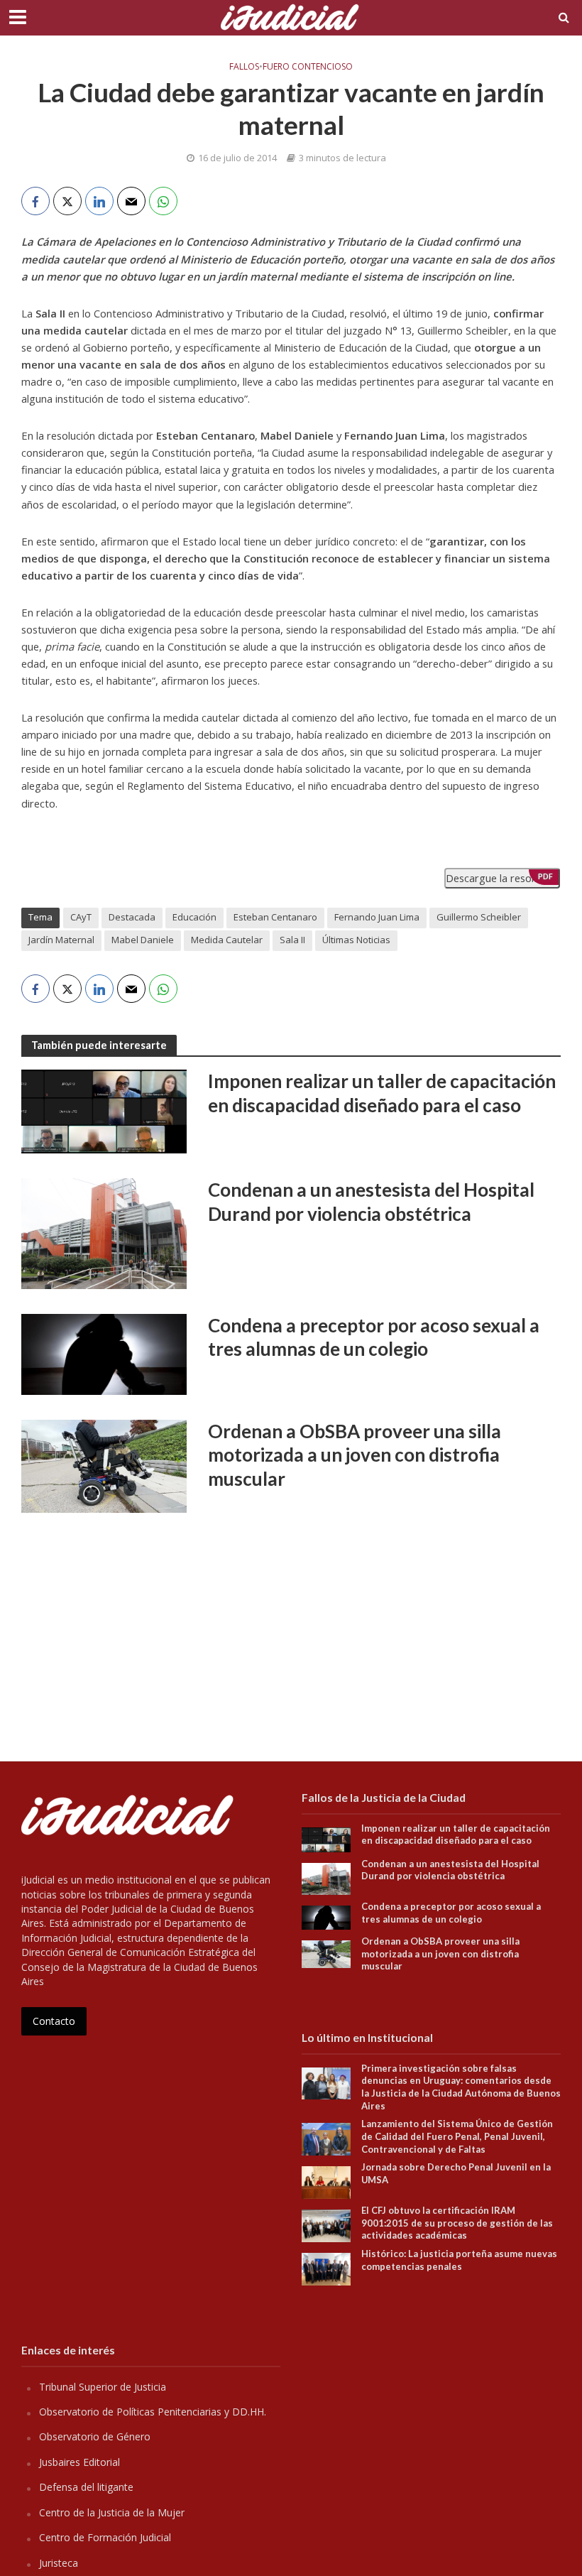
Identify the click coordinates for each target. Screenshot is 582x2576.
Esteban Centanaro (275, 917)
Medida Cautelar (227, 940)
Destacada (132, 917)
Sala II (292, 940)
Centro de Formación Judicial (105, 2537)
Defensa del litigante (86, 2487)
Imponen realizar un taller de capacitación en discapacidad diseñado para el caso (382, 1093)
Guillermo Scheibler (479, 917)
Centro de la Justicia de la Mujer (112, 2512)
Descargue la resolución (502, 878)
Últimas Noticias (356, 940)
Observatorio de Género (95, 2436)
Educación (194, 917)
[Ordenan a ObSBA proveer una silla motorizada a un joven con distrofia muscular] (104, 1465)
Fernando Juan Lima (377, 917)
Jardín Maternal (61, 940)
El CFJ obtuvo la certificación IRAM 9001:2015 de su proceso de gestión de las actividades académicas (457, 2223)
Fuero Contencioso (308, 67)
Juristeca (59, 2563)
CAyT (81, 917)
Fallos (244, 67)
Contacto (54, 2021)
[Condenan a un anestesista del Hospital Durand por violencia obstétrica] (104, 1232)
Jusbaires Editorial (79, 2462)
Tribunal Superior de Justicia (103, 2387)
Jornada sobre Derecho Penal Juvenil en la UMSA (456, 2173)
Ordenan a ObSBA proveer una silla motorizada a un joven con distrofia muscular (355, 1455)
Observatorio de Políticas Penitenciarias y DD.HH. (153, 2412)
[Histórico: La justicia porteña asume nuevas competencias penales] (326, 2268)
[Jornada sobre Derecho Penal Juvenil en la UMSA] (326, 2181)
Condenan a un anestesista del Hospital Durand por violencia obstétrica (371, 1202)
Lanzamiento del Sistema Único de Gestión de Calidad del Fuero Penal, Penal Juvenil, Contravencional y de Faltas (457, 2136)
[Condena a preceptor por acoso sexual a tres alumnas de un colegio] (104, 1353)
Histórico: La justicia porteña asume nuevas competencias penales (459, 2260)
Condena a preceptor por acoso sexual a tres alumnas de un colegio (374, 1337)
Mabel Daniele (143, 940)
